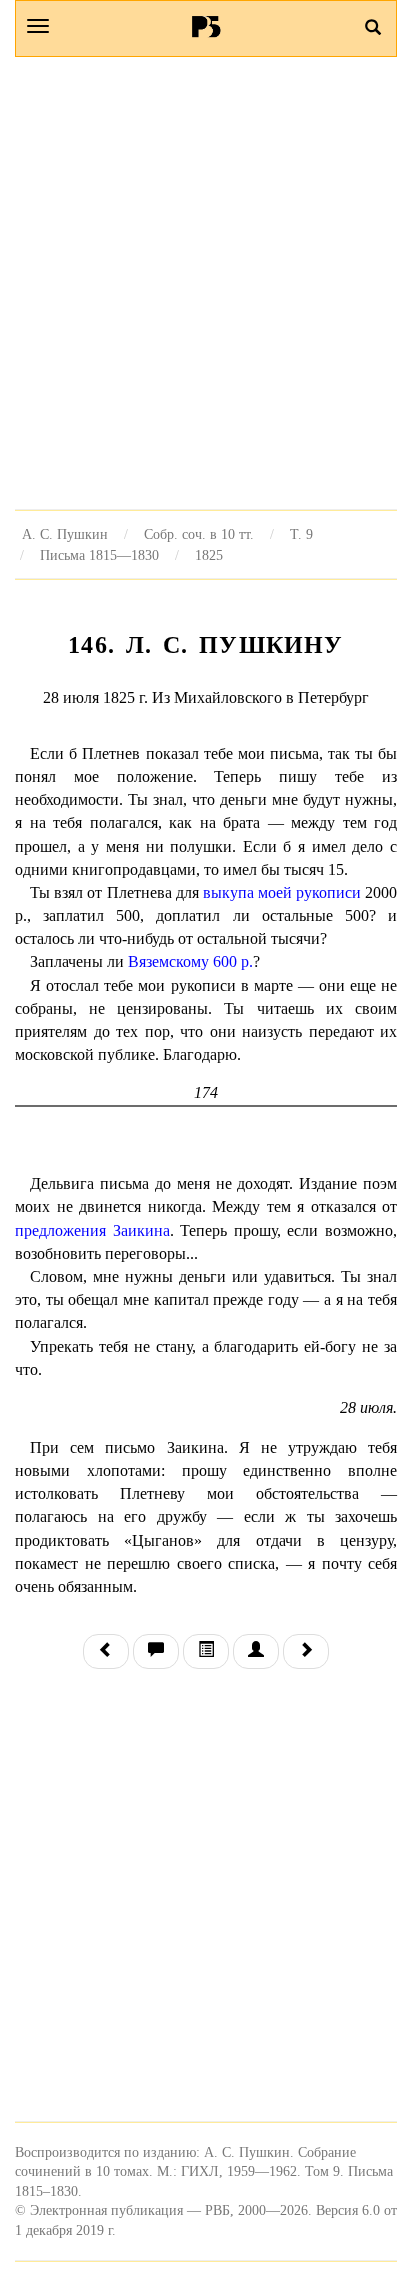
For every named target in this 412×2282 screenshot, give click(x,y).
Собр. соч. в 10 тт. (199, 534)
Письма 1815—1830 (99, 555)
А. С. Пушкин (65, 534)
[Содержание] (206, 1651)
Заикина (141, 1230)
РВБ (206, 26)
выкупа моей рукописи (282, 892)
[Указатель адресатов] (256, 1651)
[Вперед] (306, 1651)
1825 (209, 555)
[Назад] (106, 1651)
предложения (60, 1230)
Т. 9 (301, 534)
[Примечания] (156, 1651)
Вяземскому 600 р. (190, 961)
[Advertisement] (206, 283)
